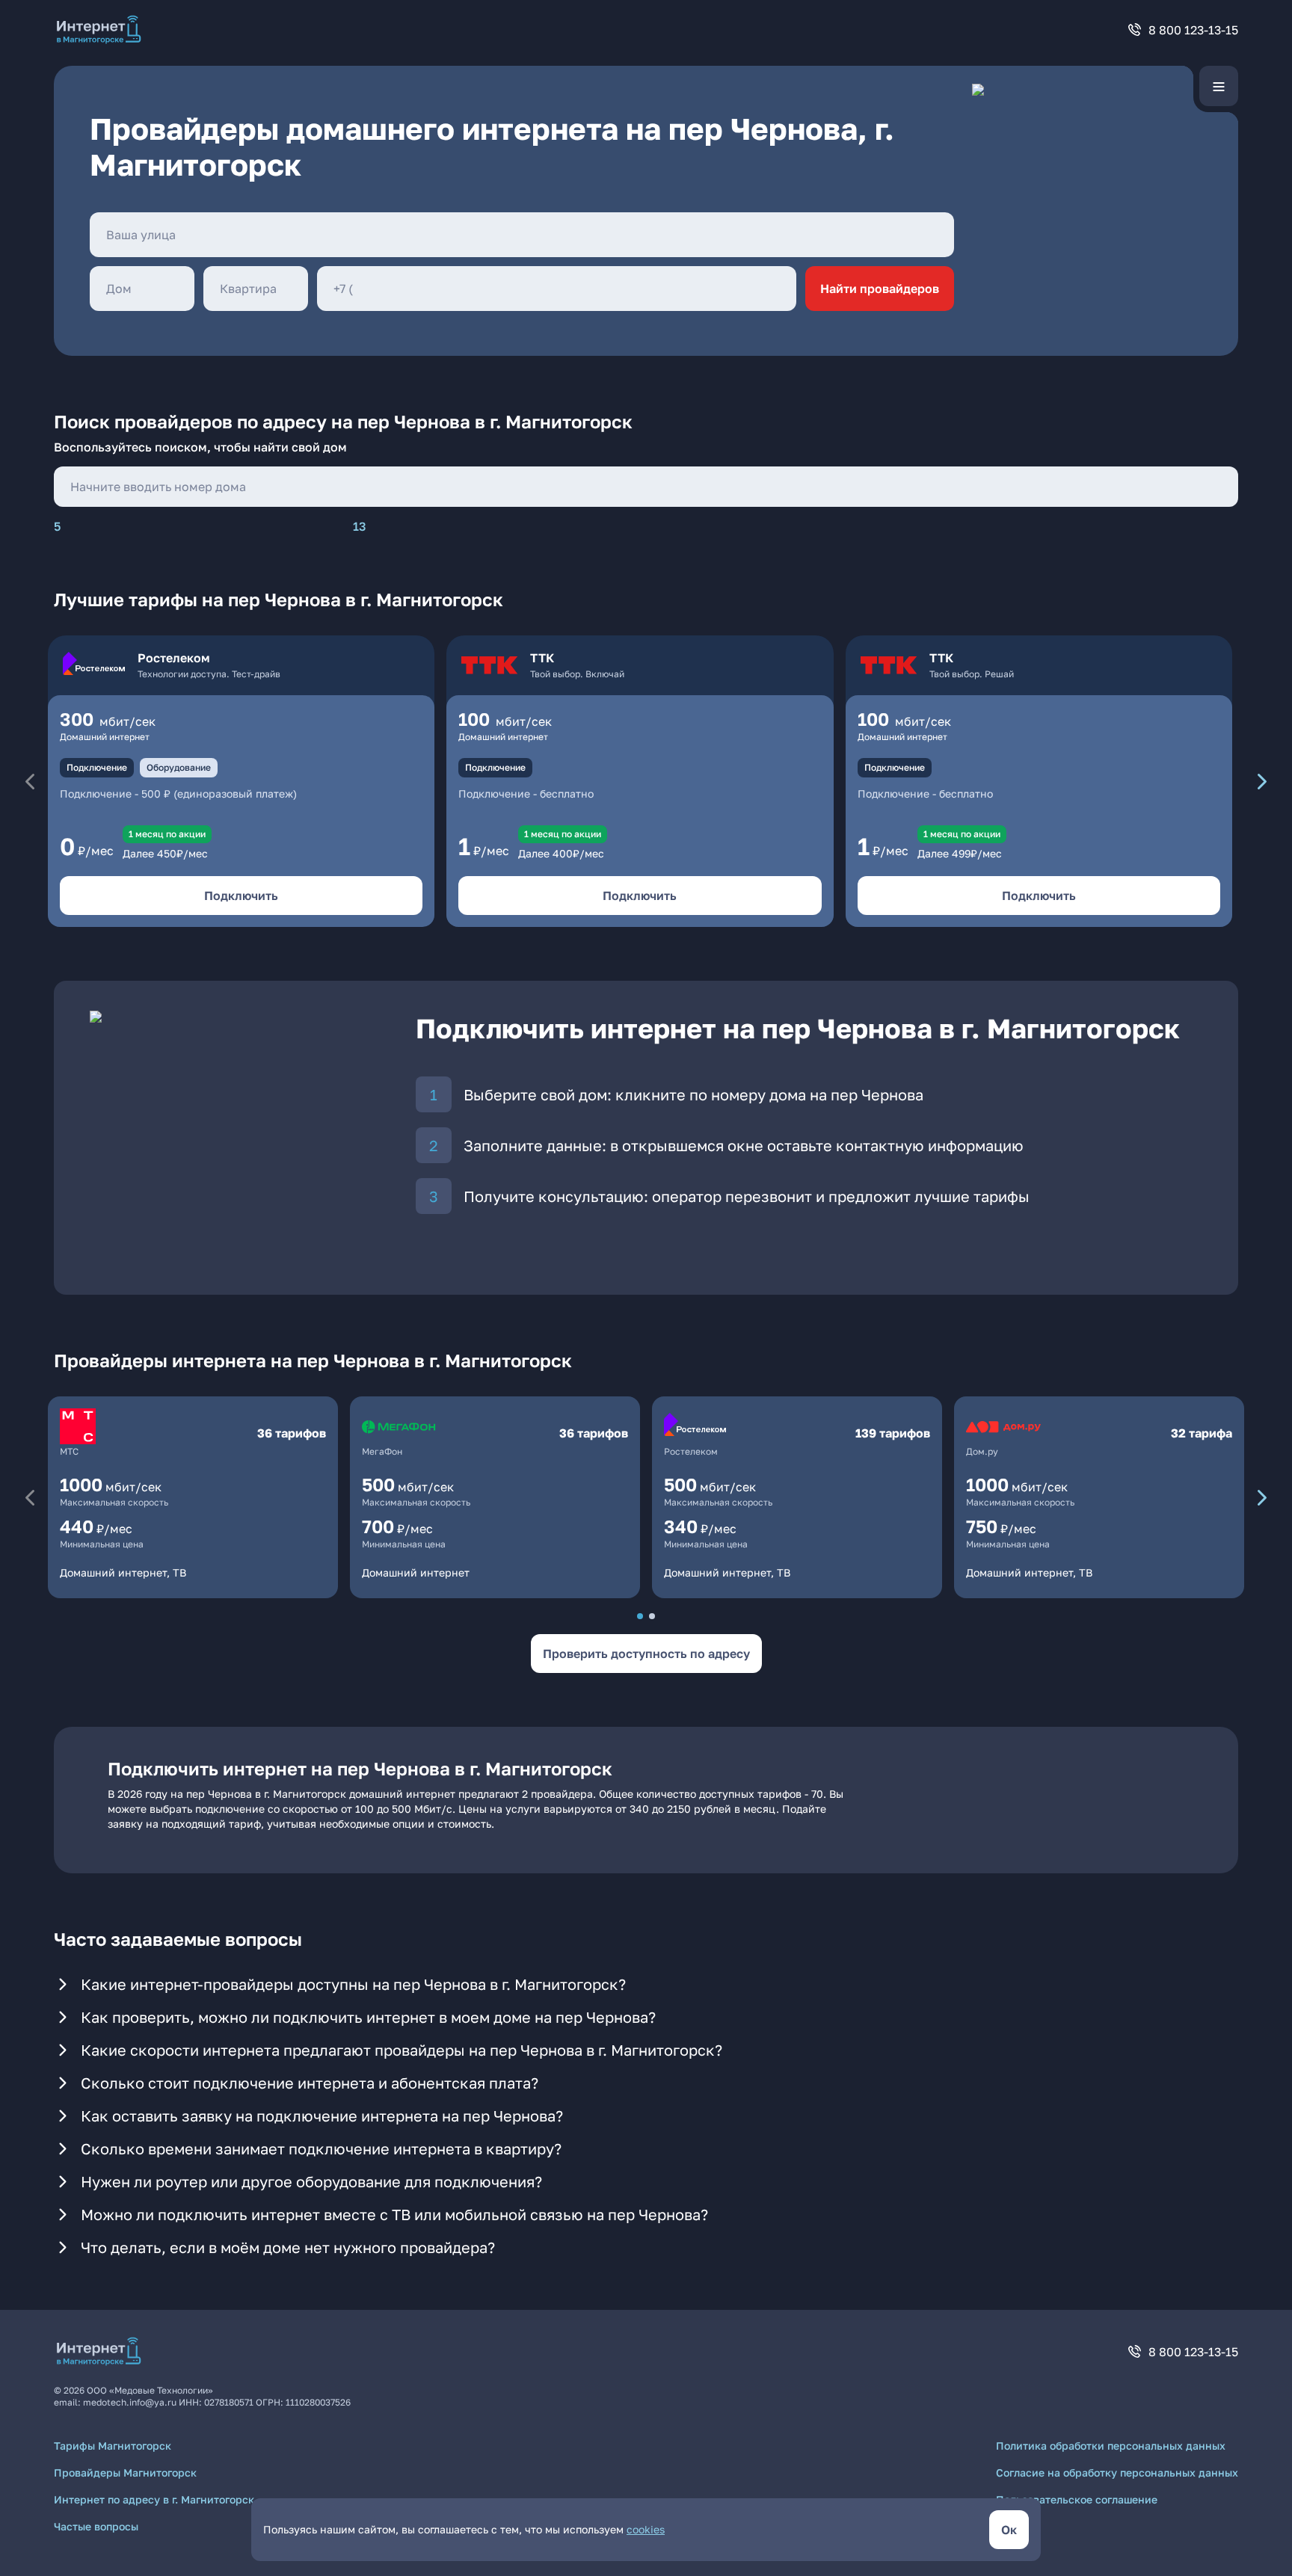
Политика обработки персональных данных (1111, 2446)
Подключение (97, 767)
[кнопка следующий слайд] (1262, 781)
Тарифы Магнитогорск (113, 2446)
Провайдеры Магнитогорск (125, 2472)
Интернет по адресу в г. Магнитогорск (154, 2499)
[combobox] (522, 235)
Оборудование (179, 767)
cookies (646, 2529)
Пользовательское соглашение (1077, 2499)
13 (360, 526)
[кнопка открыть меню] (1219, 86)
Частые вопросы (96, 2526)
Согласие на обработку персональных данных (1117, 2472)
